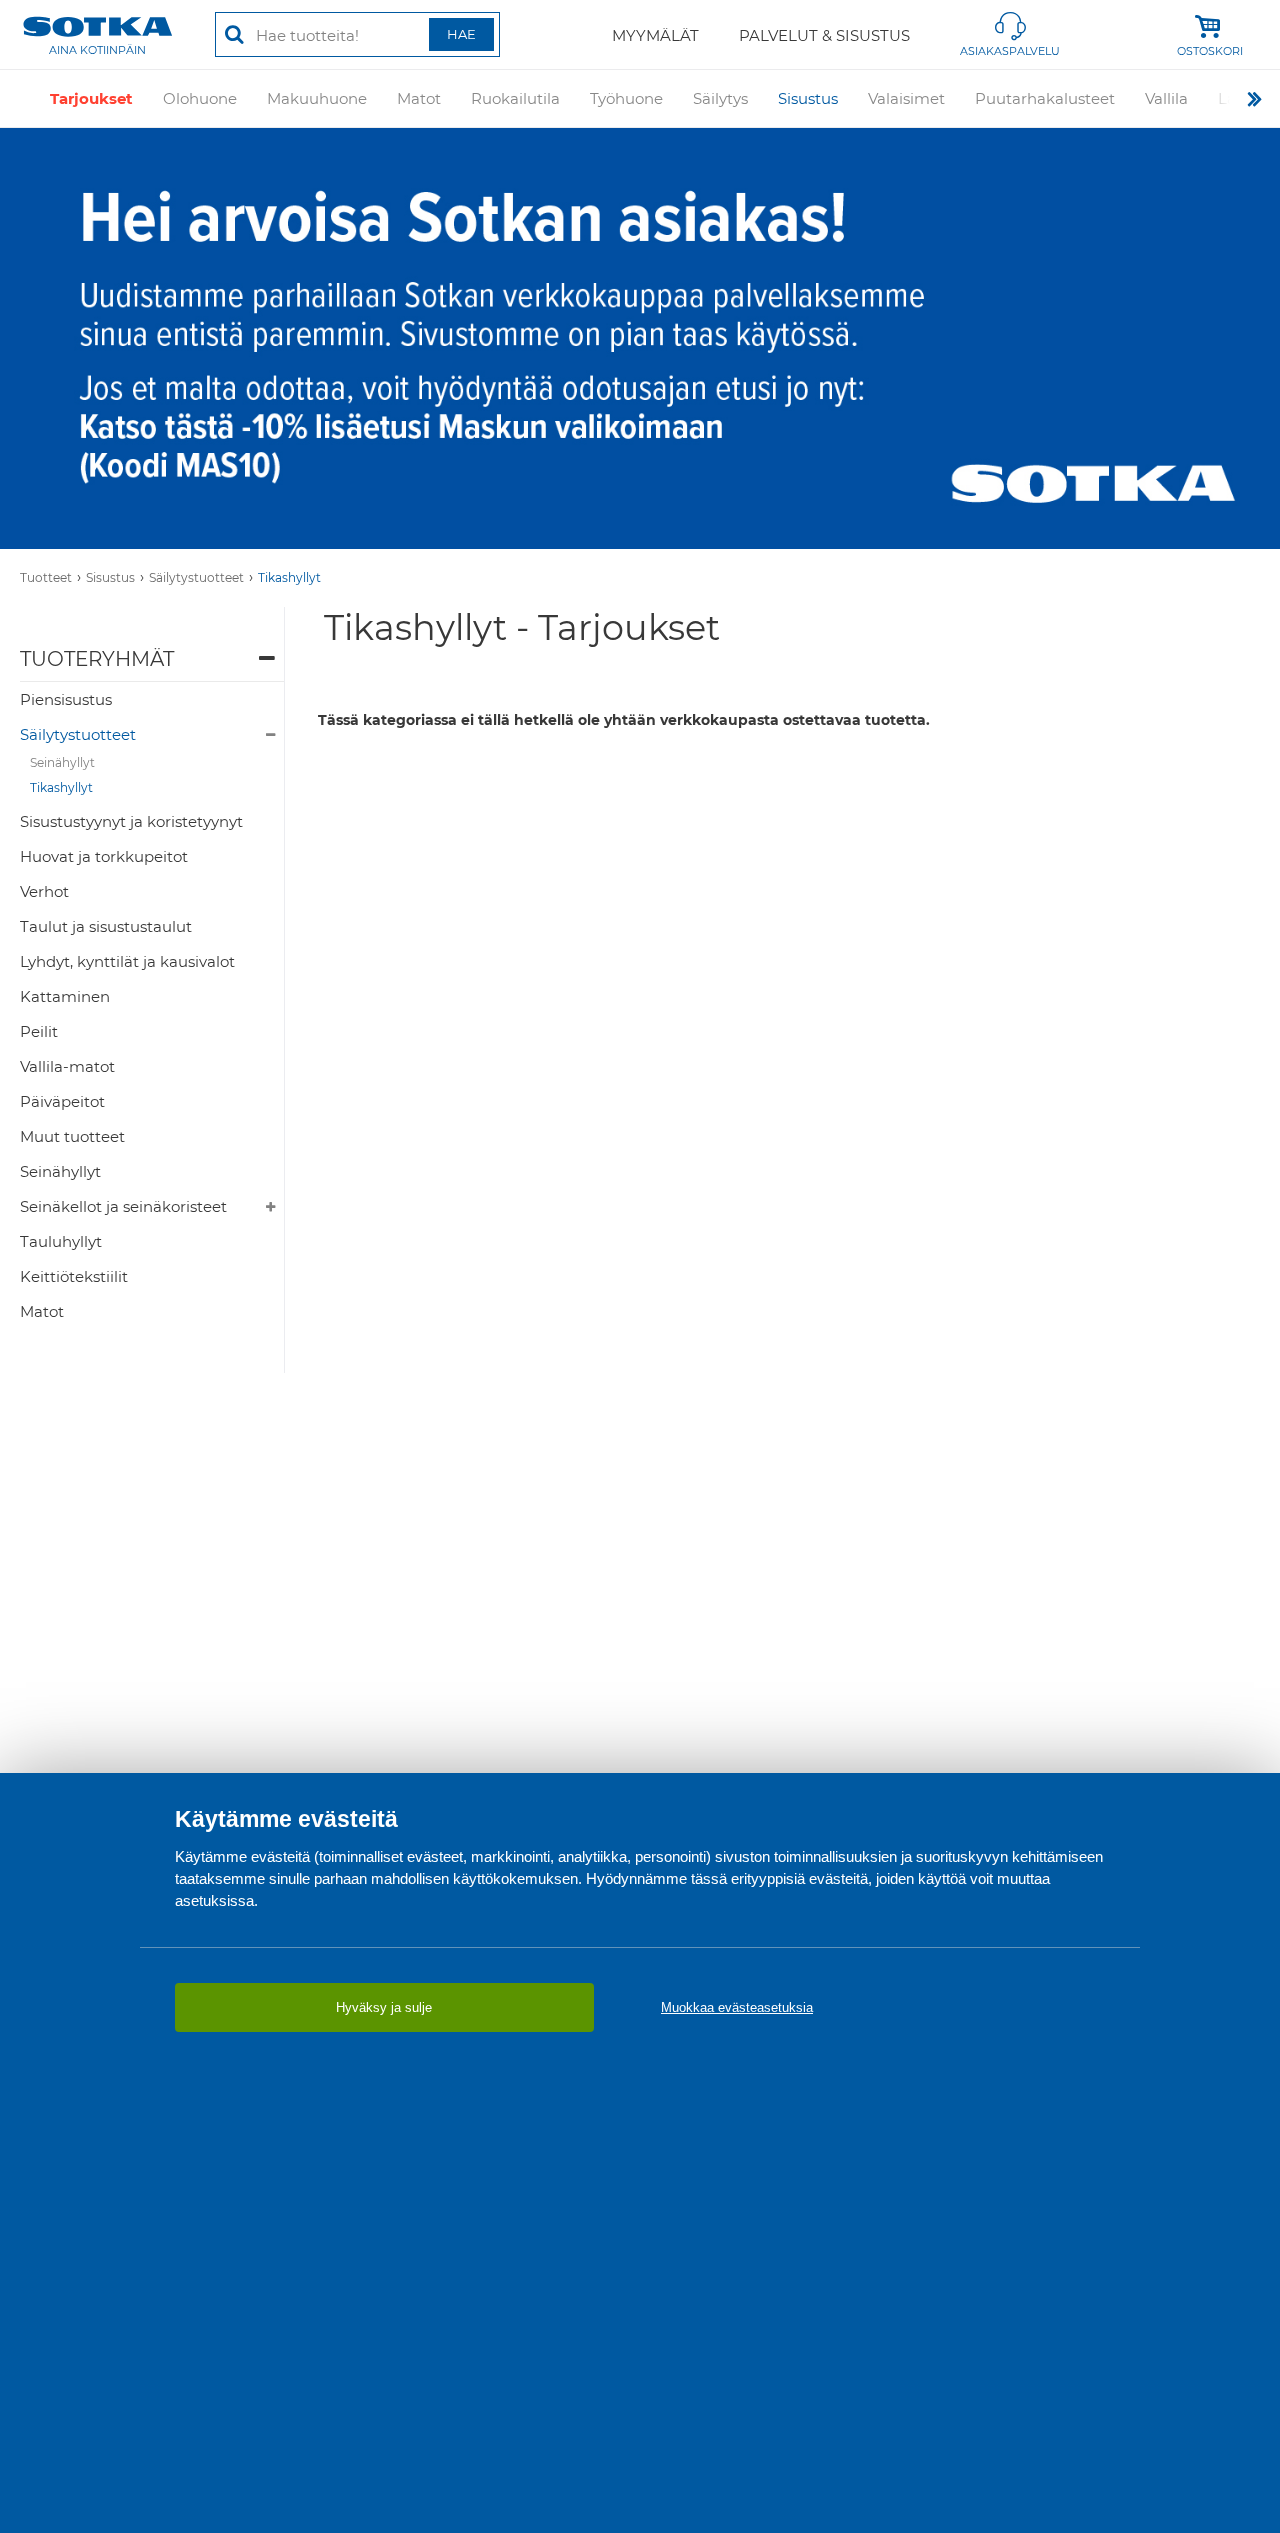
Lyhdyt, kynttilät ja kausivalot (127, 961)
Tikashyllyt (289, 577)
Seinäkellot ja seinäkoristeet (123, 1206)
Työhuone (626, 98)
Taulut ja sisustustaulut (106, 926)
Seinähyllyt (62, 762)
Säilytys (720, 98)
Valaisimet (906, 98)
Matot (419, 98)
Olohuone (200, 98)
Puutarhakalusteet (1045, 98)
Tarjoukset (91, 98)
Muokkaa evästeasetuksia (737, 2007)
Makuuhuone (317, 98)
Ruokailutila (515, 98)
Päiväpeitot (62, 1101)
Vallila (1166, 98)
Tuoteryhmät (97, 659)
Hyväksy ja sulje (384, 2007)
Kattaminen (65, 996)
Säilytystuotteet (196, 577)
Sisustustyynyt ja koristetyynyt (131, 821)
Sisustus (808, 98)
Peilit (39, 1031)
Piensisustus (66, 699)
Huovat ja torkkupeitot (104, 856)
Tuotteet (46, 577)
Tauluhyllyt (61, 1241)
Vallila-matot (67, 1066)
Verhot (44, 891)
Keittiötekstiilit (74, 1276)
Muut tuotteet (72, 1136)
